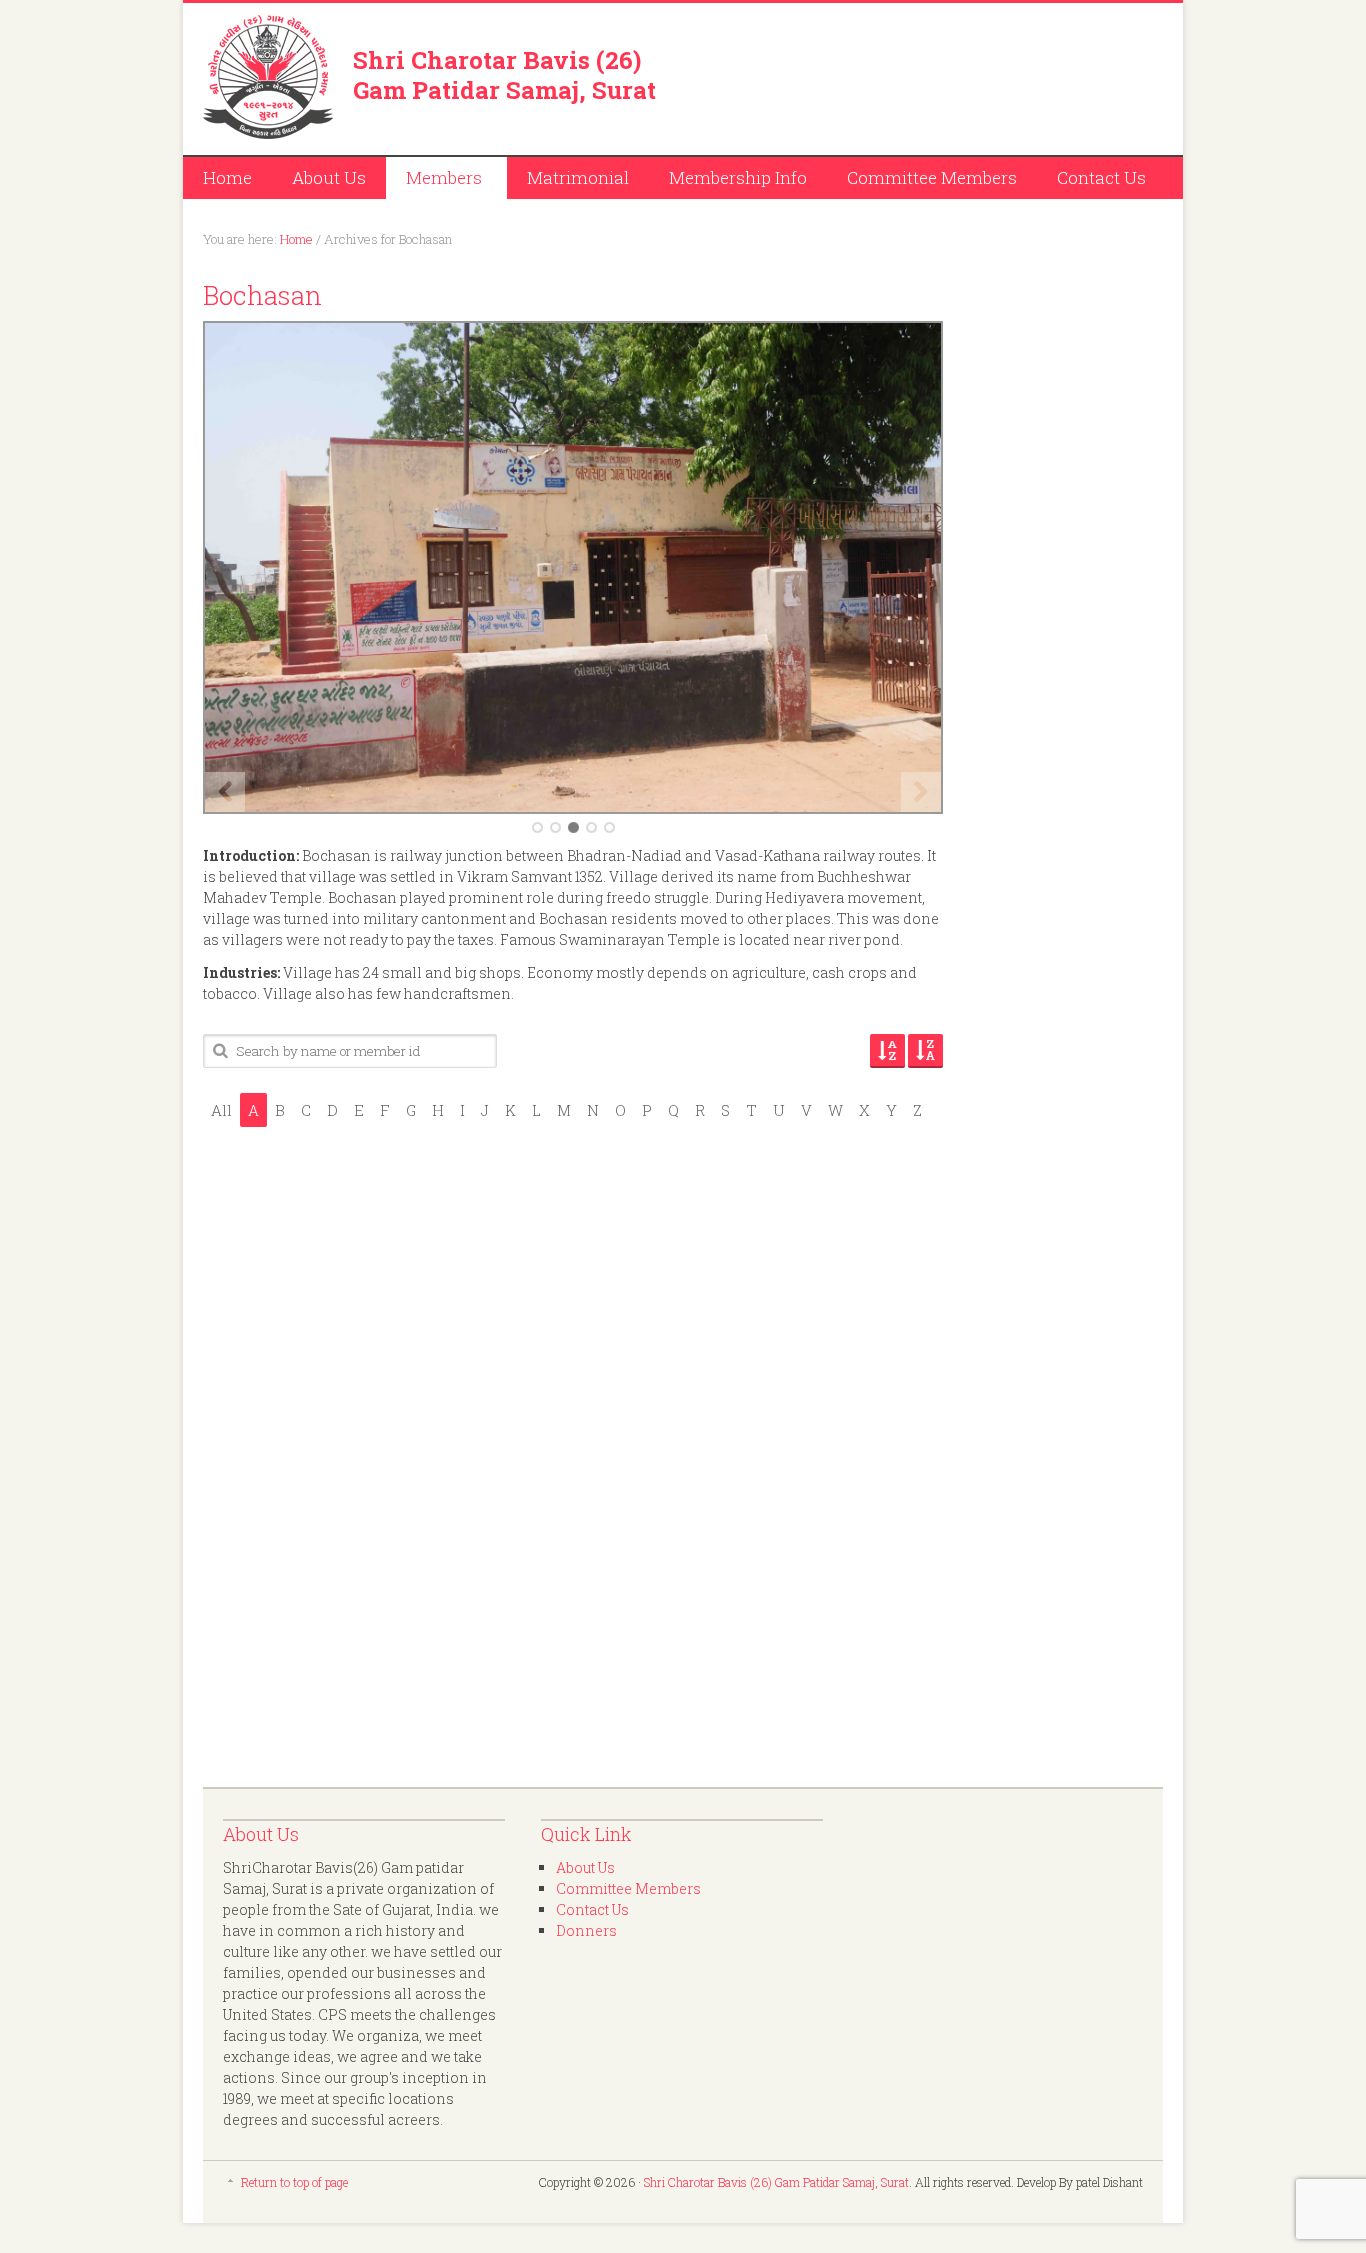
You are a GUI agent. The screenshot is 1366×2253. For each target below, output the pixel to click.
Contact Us (1101, 177)
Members (434, 180)
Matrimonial (578, 177)
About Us (329, 177)
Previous (225, 792)
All (221, 1110)
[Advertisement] (929, 75)
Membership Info (738, 177)
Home (227, 177)
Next (921, 792)
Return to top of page (294, 2182)
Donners (586, 1930)
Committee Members (932, 177)
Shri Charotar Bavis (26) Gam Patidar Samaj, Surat (504, 75)
